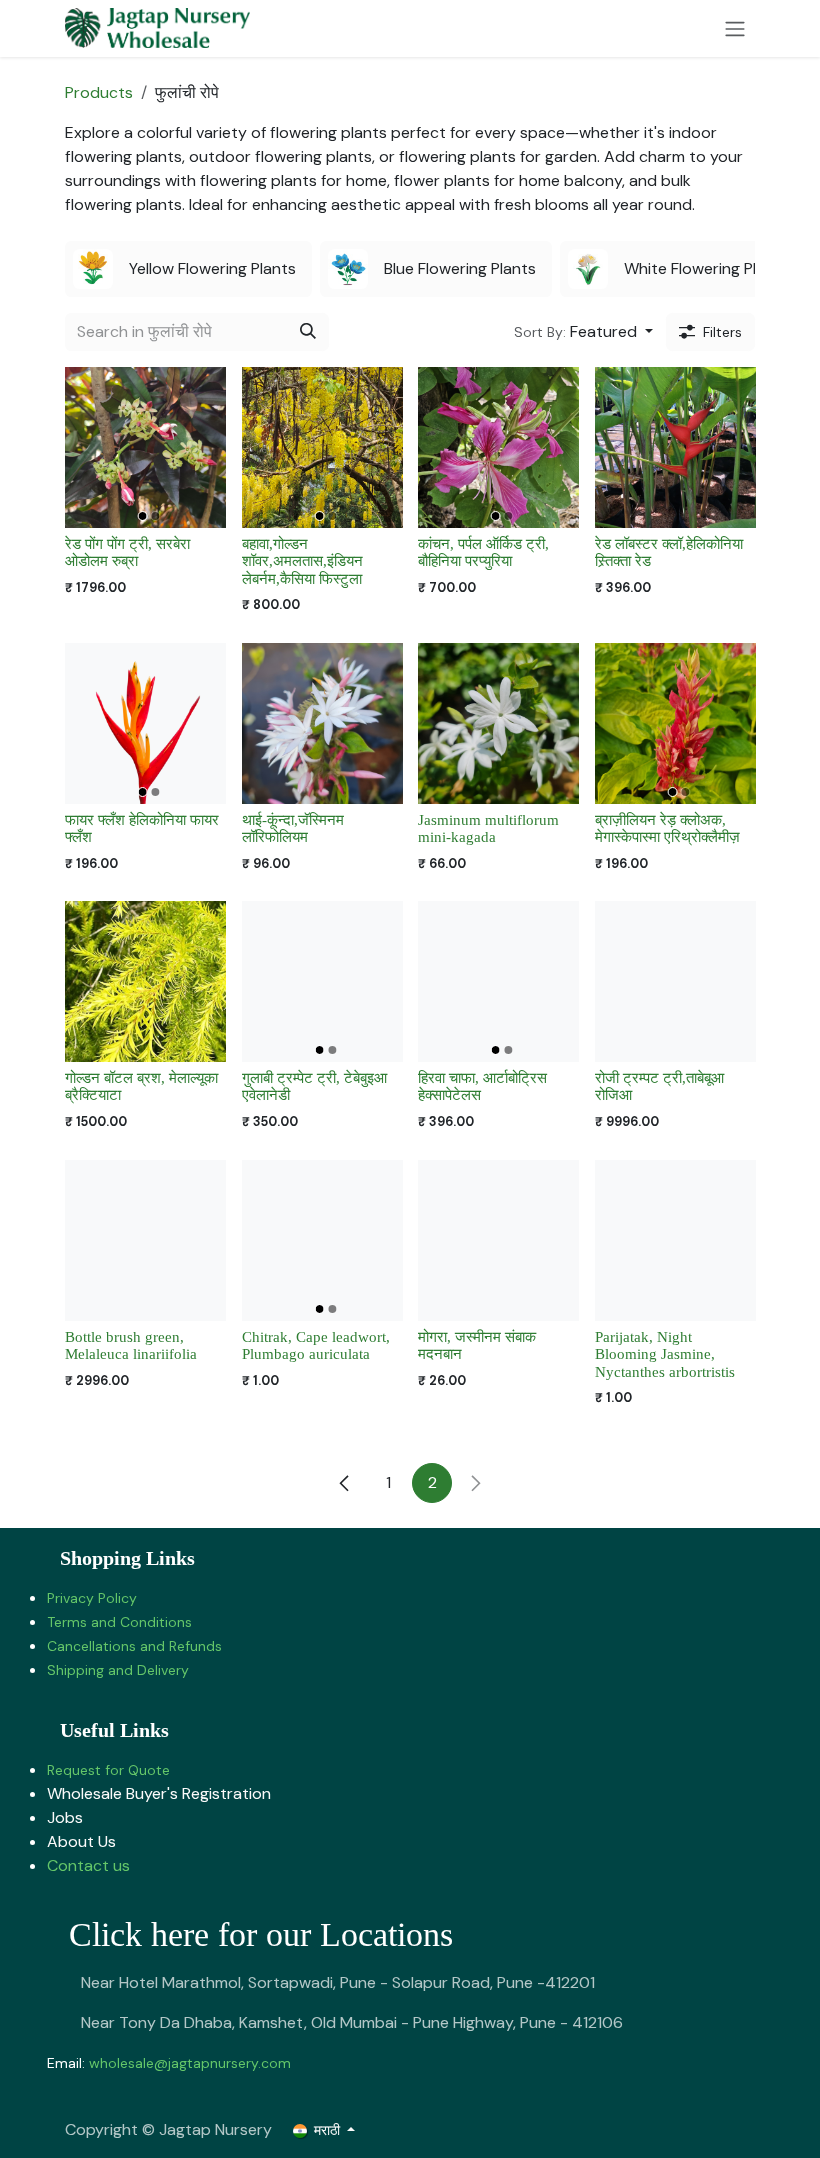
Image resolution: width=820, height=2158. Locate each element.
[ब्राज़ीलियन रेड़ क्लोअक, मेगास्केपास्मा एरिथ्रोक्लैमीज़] (675, 723)
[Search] (308, 332)
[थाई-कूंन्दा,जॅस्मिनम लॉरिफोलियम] (322, 723)
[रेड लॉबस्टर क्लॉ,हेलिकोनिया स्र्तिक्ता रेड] (675, 447)
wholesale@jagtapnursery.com (190, 2063)
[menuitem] (188, 269)
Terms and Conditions (119, 1622)
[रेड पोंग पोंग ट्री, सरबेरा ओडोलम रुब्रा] (145, 447)
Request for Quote (108, 1770)
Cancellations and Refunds (134, 1646)
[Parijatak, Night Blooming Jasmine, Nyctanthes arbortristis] (675, 1240)
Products (99, 92)
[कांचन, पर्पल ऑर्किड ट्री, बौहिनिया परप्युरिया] (498, 447)
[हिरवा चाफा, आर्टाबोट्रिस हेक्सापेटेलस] (498, 981)
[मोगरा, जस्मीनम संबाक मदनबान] (498, 1240)
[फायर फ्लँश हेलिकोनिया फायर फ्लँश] (145, 723)
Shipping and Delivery (118, 1670)
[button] (583, 332)
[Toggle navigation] (735, 28)
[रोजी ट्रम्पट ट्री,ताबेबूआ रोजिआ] (675, 981)
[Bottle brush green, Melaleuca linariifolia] (145, 1240)
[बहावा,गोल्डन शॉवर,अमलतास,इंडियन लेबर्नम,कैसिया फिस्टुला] (322, 447)
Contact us (88, 1865)
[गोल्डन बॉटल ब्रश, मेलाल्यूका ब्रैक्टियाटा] (145, 981)
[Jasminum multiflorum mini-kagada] (498, 723)
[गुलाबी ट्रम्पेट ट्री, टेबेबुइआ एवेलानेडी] (322, 981)
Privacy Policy (92, 1598)
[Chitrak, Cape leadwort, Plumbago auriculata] (322, 1240)
